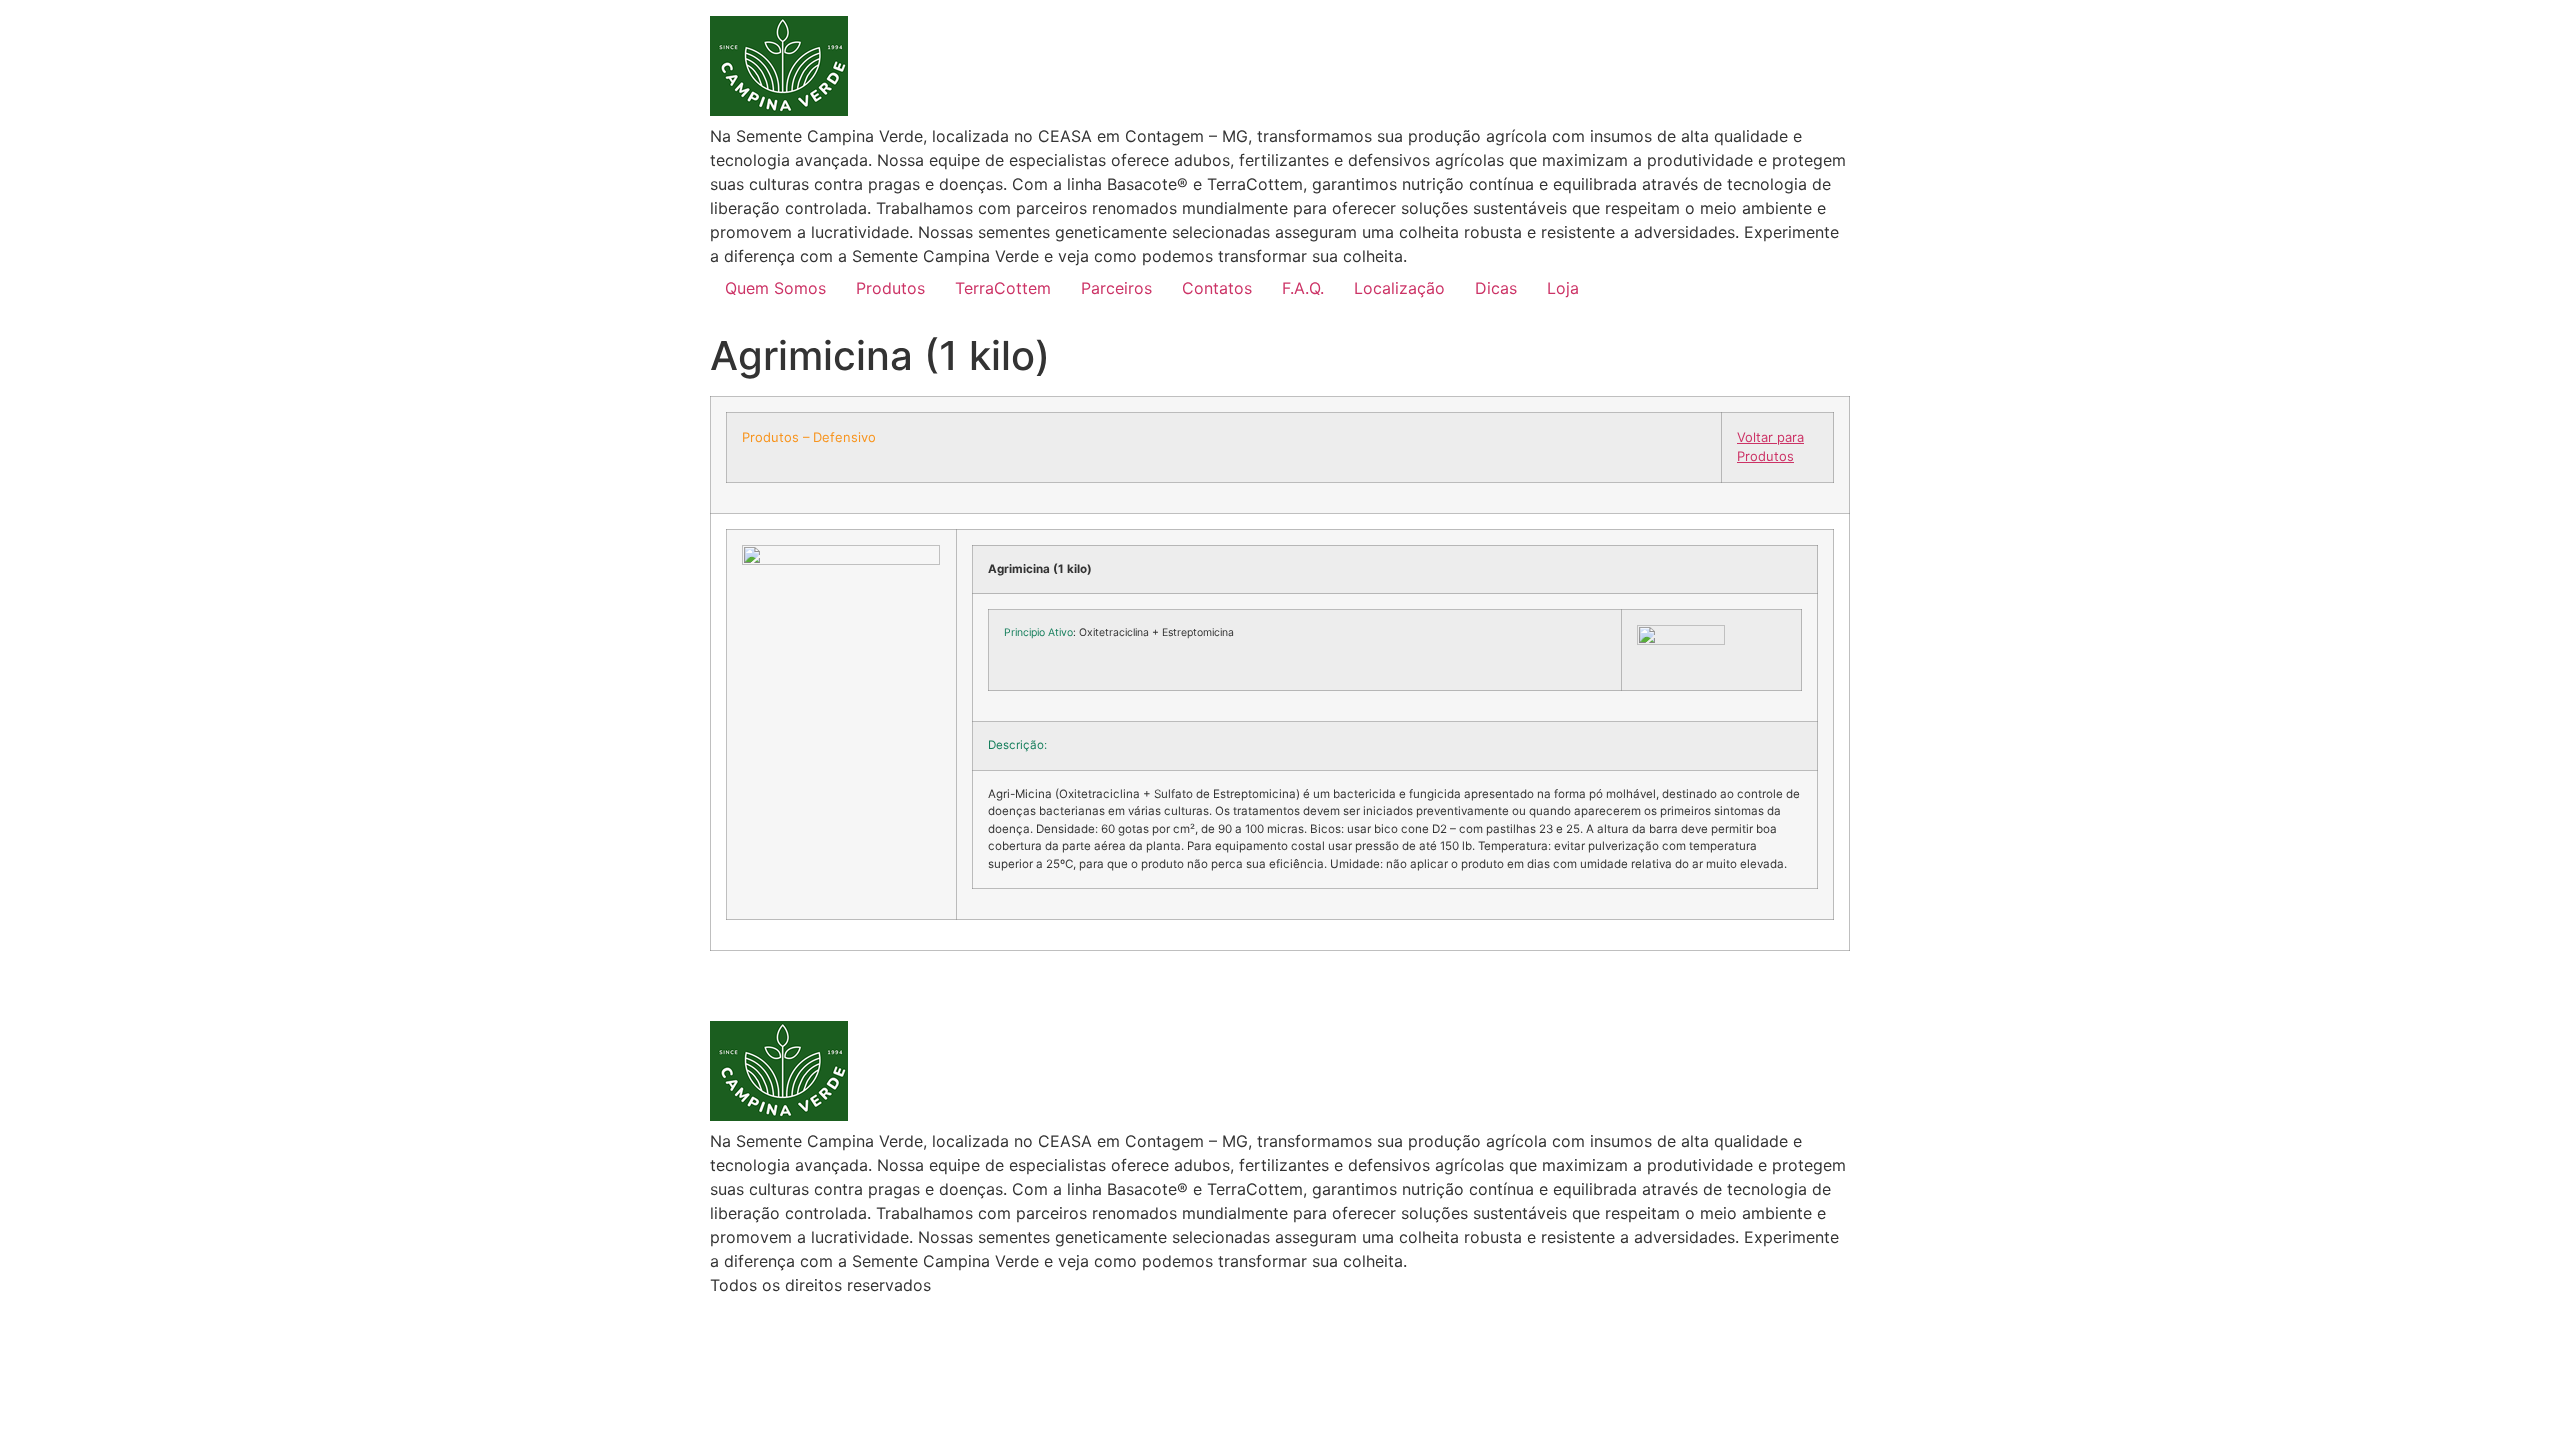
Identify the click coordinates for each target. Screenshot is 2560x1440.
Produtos (890, 288)
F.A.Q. (1303, 288)
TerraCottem (1003, 288)
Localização (1399, 288)
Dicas (1496, 288)
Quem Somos (775, 288)
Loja (1563, 288)
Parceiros (1116, 288)
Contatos (1217, 288)
